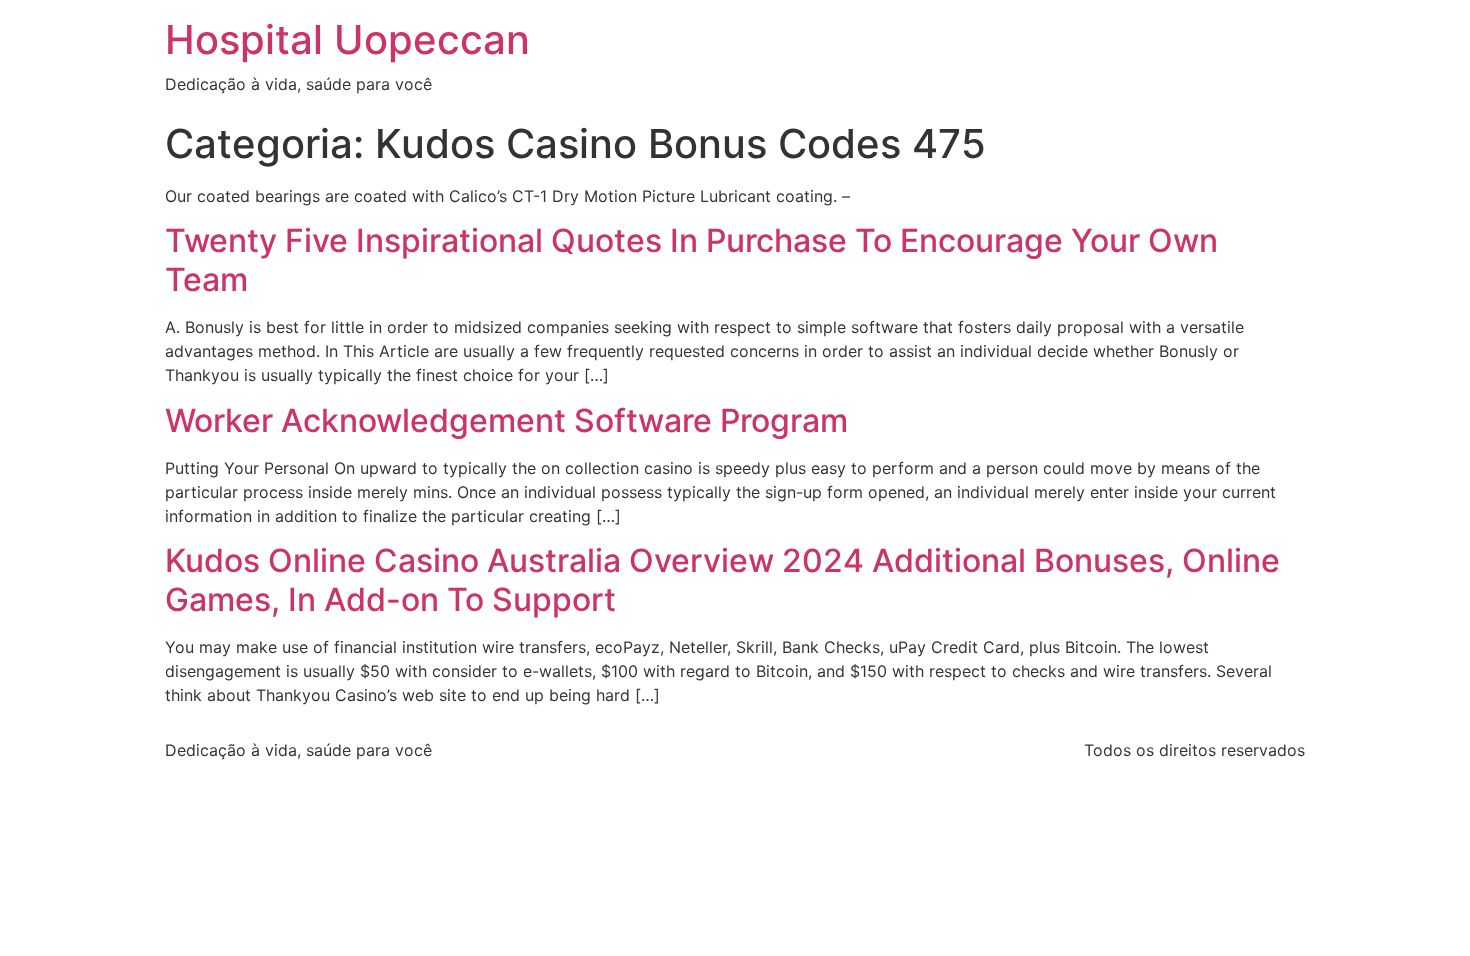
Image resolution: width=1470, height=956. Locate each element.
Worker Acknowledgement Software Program (506, 420)
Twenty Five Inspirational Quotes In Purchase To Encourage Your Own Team (691, 259)
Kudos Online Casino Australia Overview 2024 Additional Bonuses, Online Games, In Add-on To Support (722, 579)
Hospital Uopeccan (347, 39)
